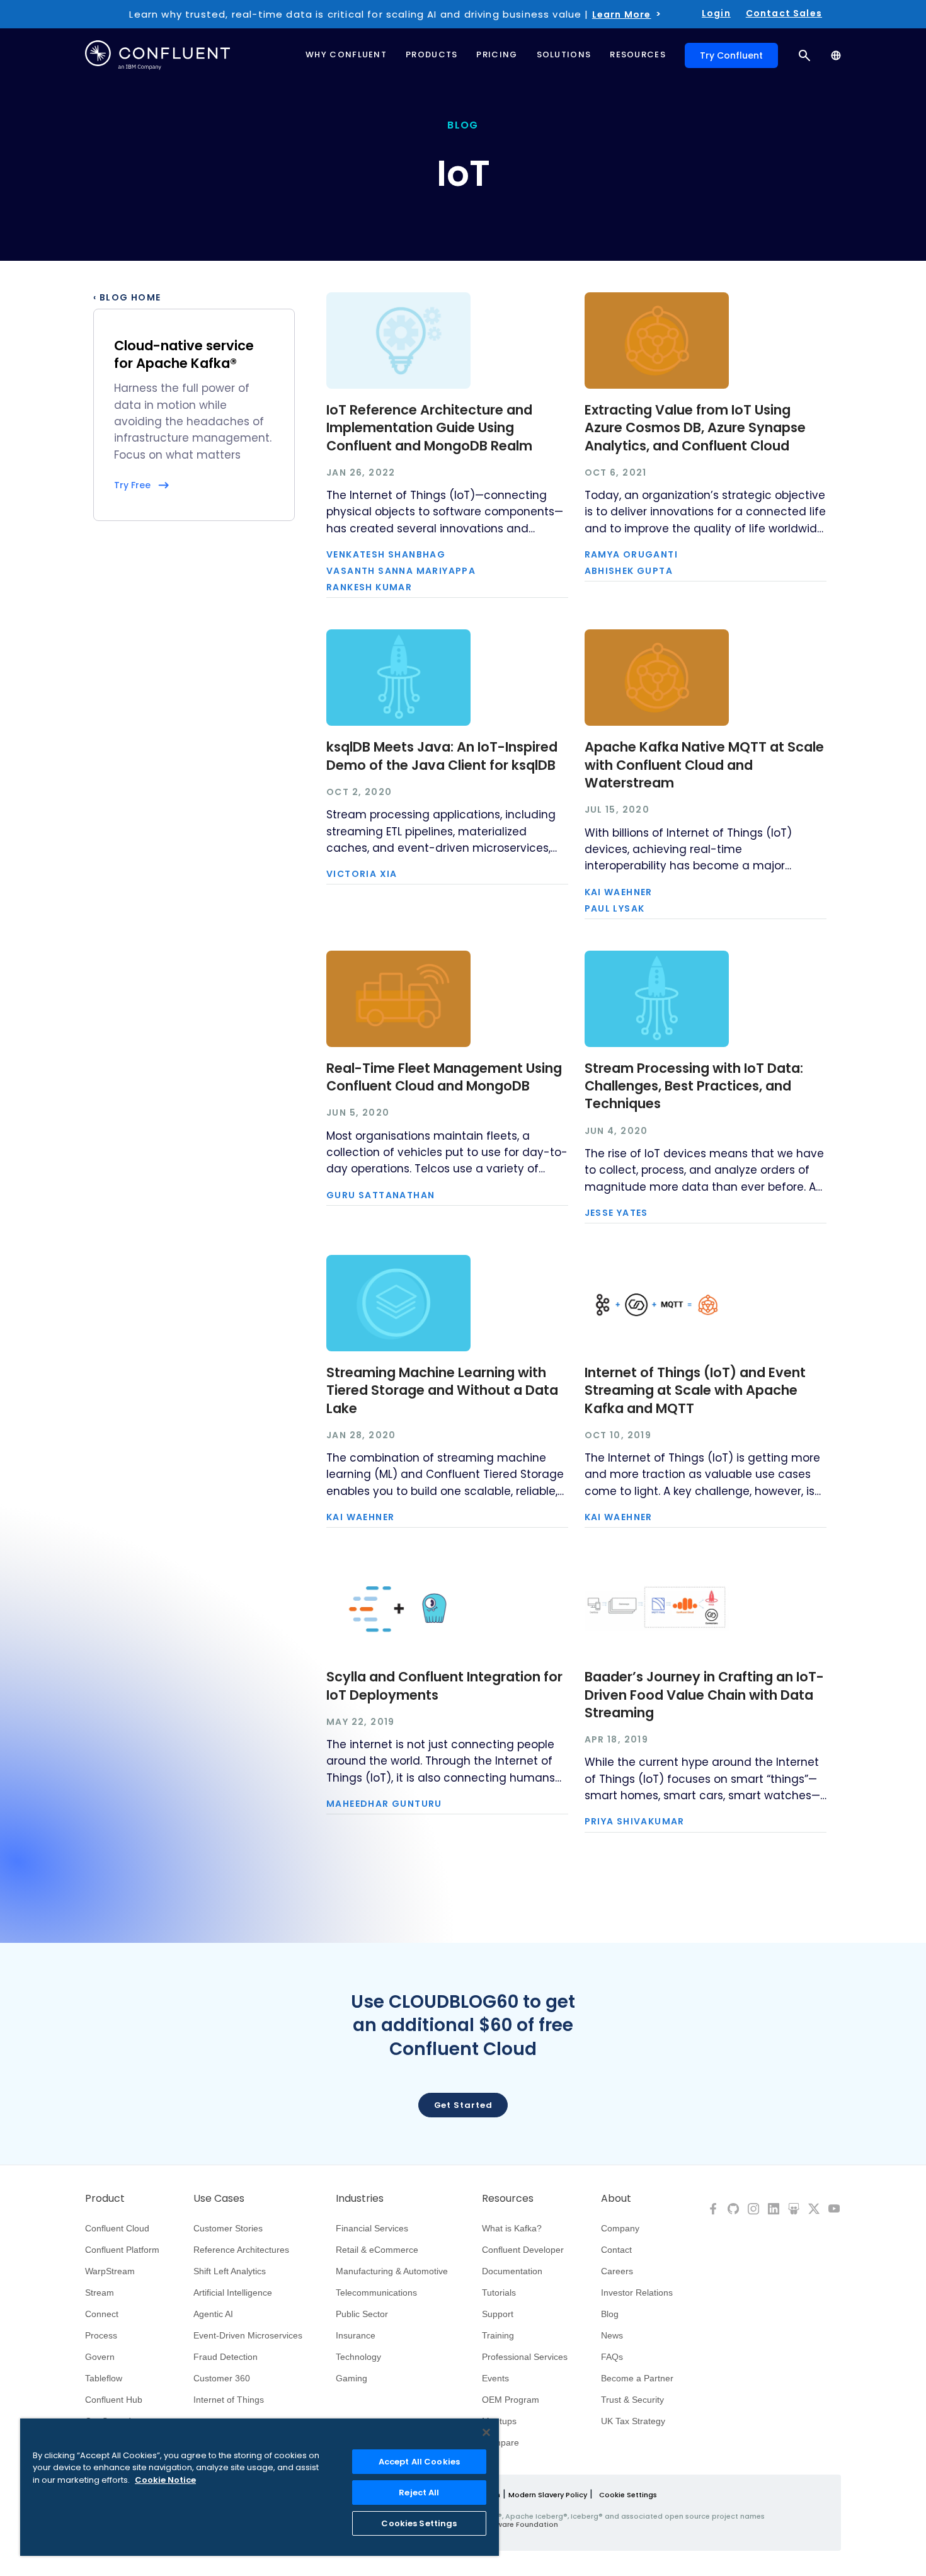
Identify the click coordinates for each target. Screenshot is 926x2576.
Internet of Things (229, 2400)
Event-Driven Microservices (248, 2335)
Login (716, 13)
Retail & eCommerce (377, 2250)
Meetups (499, 2421)
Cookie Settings (628, 2495)
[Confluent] (157, 55)
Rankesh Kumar (369, 587)
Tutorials (499, 2293)
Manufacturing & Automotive (392, 2271)
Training (498, 2335)
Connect (102, 2314)
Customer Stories (228, 2228)
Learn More (622, 14)
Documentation (512, 2271)
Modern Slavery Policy (548, 2495)
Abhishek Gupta (629, 571)
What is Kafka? (512, 2228)
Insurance (356, 2335)
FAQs (612, 2357)
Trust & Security (632, 2400)
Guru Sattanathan (380, 1195)
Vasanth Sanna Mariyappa (401, 571)
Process (101, 2335)
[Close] (486, 2432)
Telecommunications (376, 2293)
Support (498, 2314)
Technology (358, 2357)
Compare (500, 2442)
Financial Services (372, 2228)
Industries (360, 2199)
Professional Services (525, 2357)
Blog (610, 2314)
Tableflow (104, 2378)
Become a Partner (637, 2378)
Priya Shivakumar (635, 1821)
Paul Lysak (615, 908)
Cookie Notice (165, 2480)
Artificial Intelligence (233, 2293)
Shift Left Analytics (230, 2271)
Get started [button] (463, 2105)
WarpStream (110, 2271)
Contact (616, 2250)
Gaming (352, 2378)
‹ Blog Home (127, 297)
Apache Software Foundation (504, 2524)
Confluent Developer (523, 2250)
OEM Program (511, 2400)
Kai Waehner (619, 892)
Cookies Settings (419, 2523)
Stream (100, 2293)
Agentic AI (213, 2314)
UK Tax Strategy (633, 2421)
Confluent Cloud (117, 2228)
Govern (100, 2357)
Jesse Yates (616, 1213)
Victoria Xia (362, 874)
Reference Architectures (241, 2250)
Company (620, 2228)
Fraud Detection (226, 2357)
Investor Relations (637, 2293)
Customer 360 (222, 2378)
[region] (260, 2487)
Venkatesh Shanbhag (386, 554)
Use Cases (219, 2199)
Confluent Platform (122, 2250)
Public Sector (362, 2314)
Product (105, 2199)
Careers (617, 2271)
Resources (508, 2199)
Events (495, 2378)
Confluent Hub (114, 2400)
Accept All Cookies (419, 2462)
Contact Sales (784, 13)
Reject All (419, 2493)
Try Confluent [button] (731, 55)
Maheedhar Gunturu (384, 1804)
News (612, 2335)
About (616, 2199)
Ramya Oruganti (632, 554)
